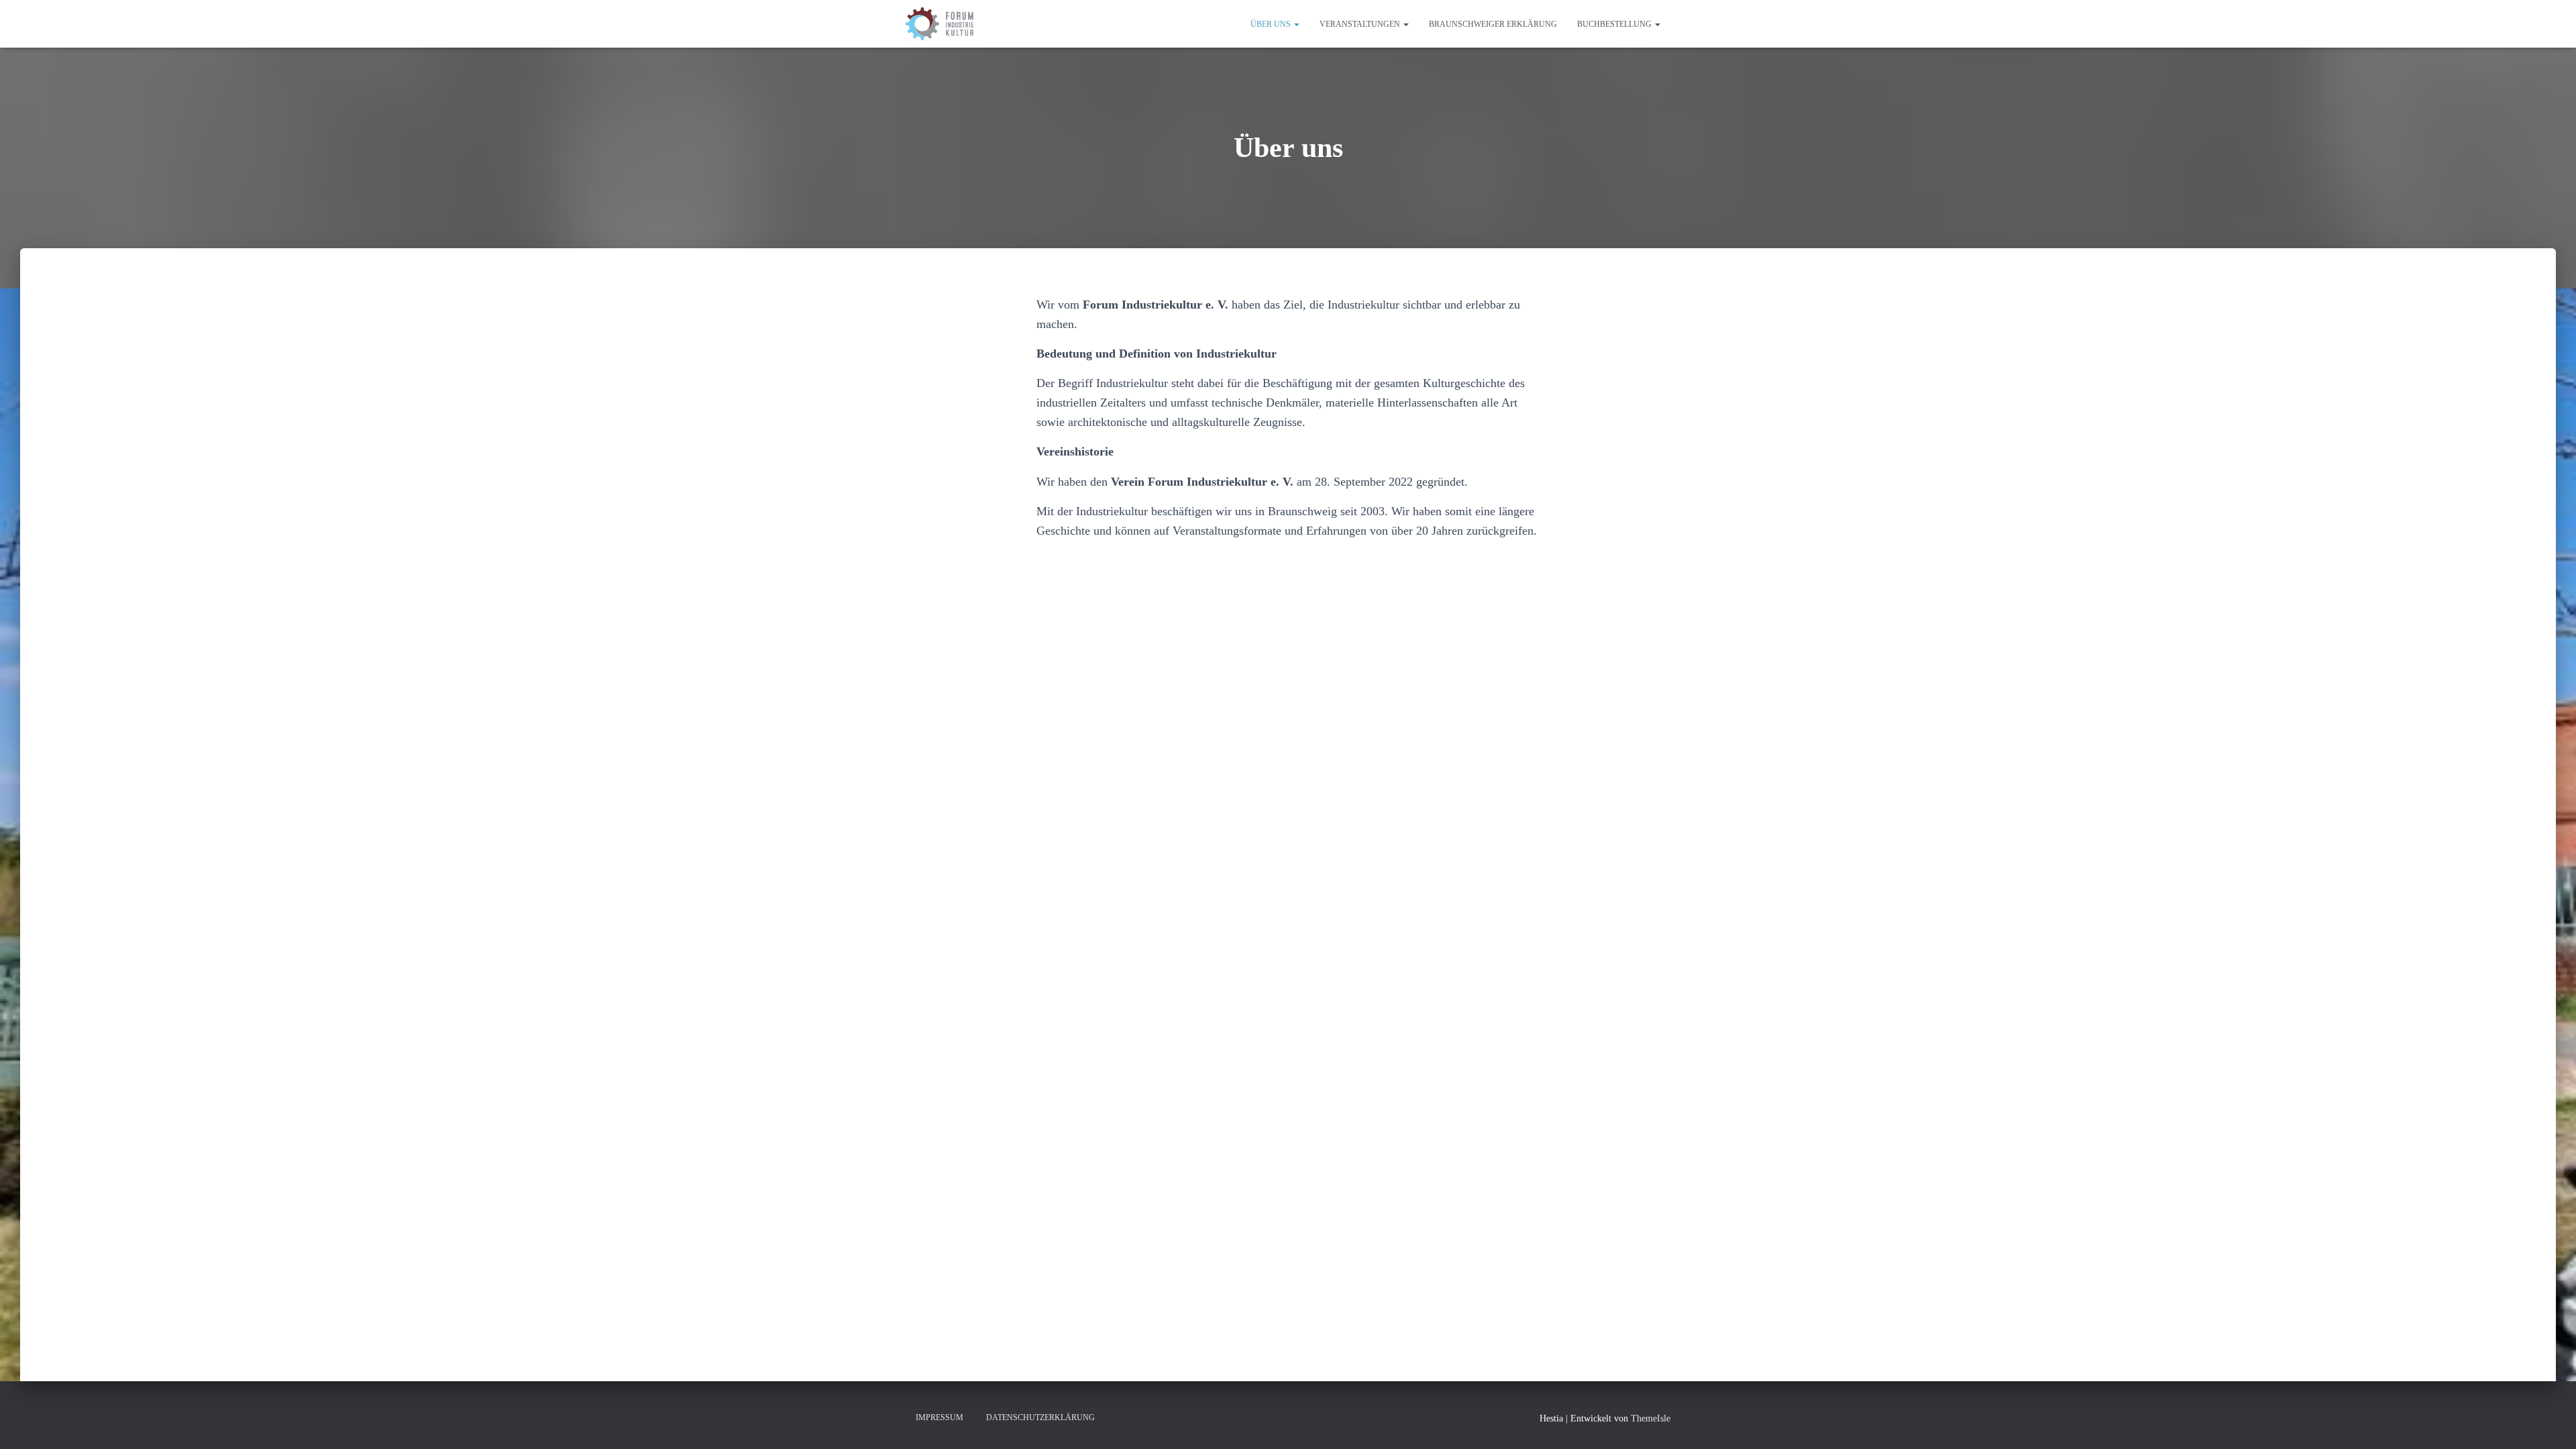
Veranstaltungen (1361, 24)
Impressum (940, 1417)
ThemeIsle (1651, 1418)
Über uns (1272, 24)
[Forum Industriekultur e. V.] (940, 24)
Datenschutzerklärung (1040, 1417)
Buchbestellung (1615, 24)
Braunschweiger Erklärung (1493, 24)
